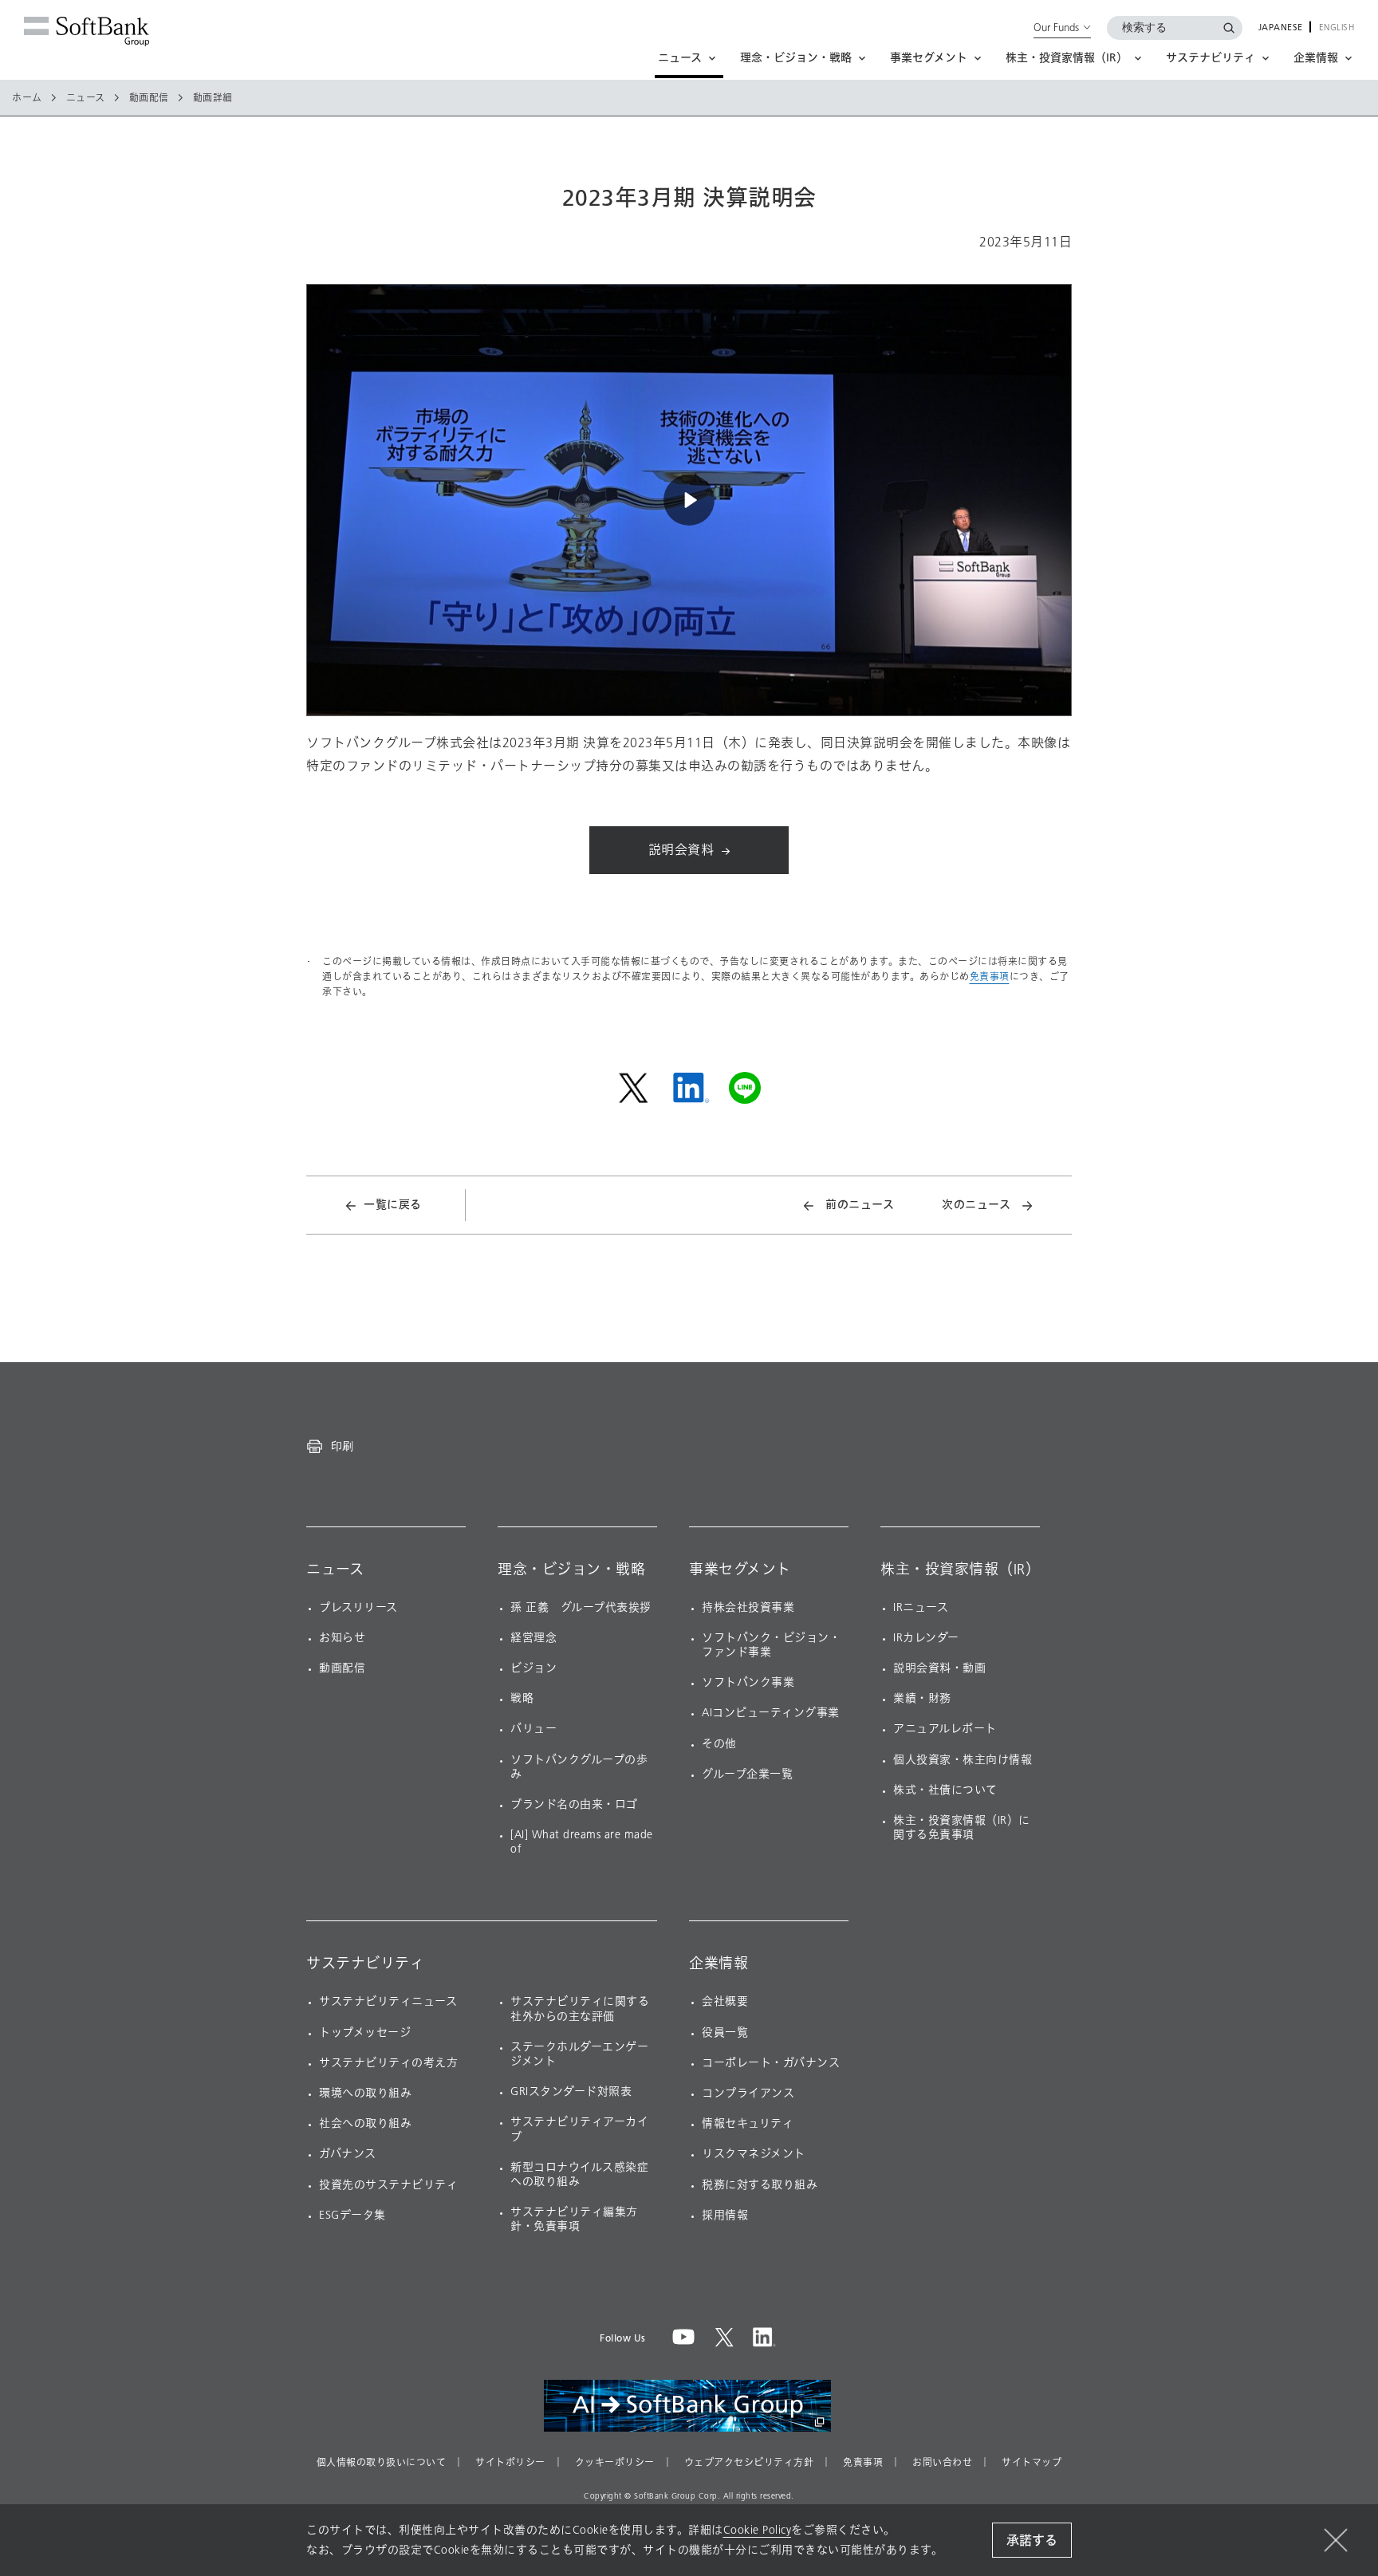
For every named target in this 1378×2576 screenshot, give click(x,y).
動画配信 (149, 98)
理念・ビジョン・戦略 (571, 1570)
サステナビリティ (365, 1964)
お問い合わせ (942, 2463)
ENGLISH (1337, 28)
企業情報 (719, 1964)
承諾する (1032, 2541)
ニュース (86, 98)
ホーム (27, 98)
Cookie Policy (758, 2530)
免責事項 (990, 977)
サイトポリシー (510, 2463)
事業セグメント (740, 1570)
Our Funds (1056, 27)
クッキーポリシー (615, 2463)
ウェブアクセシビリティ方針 (749, 2463)
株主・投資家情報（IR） (960, 1570)
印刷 (342, 1446)
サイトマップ (1032, 2463)
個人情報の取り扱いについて (382, 2463)
